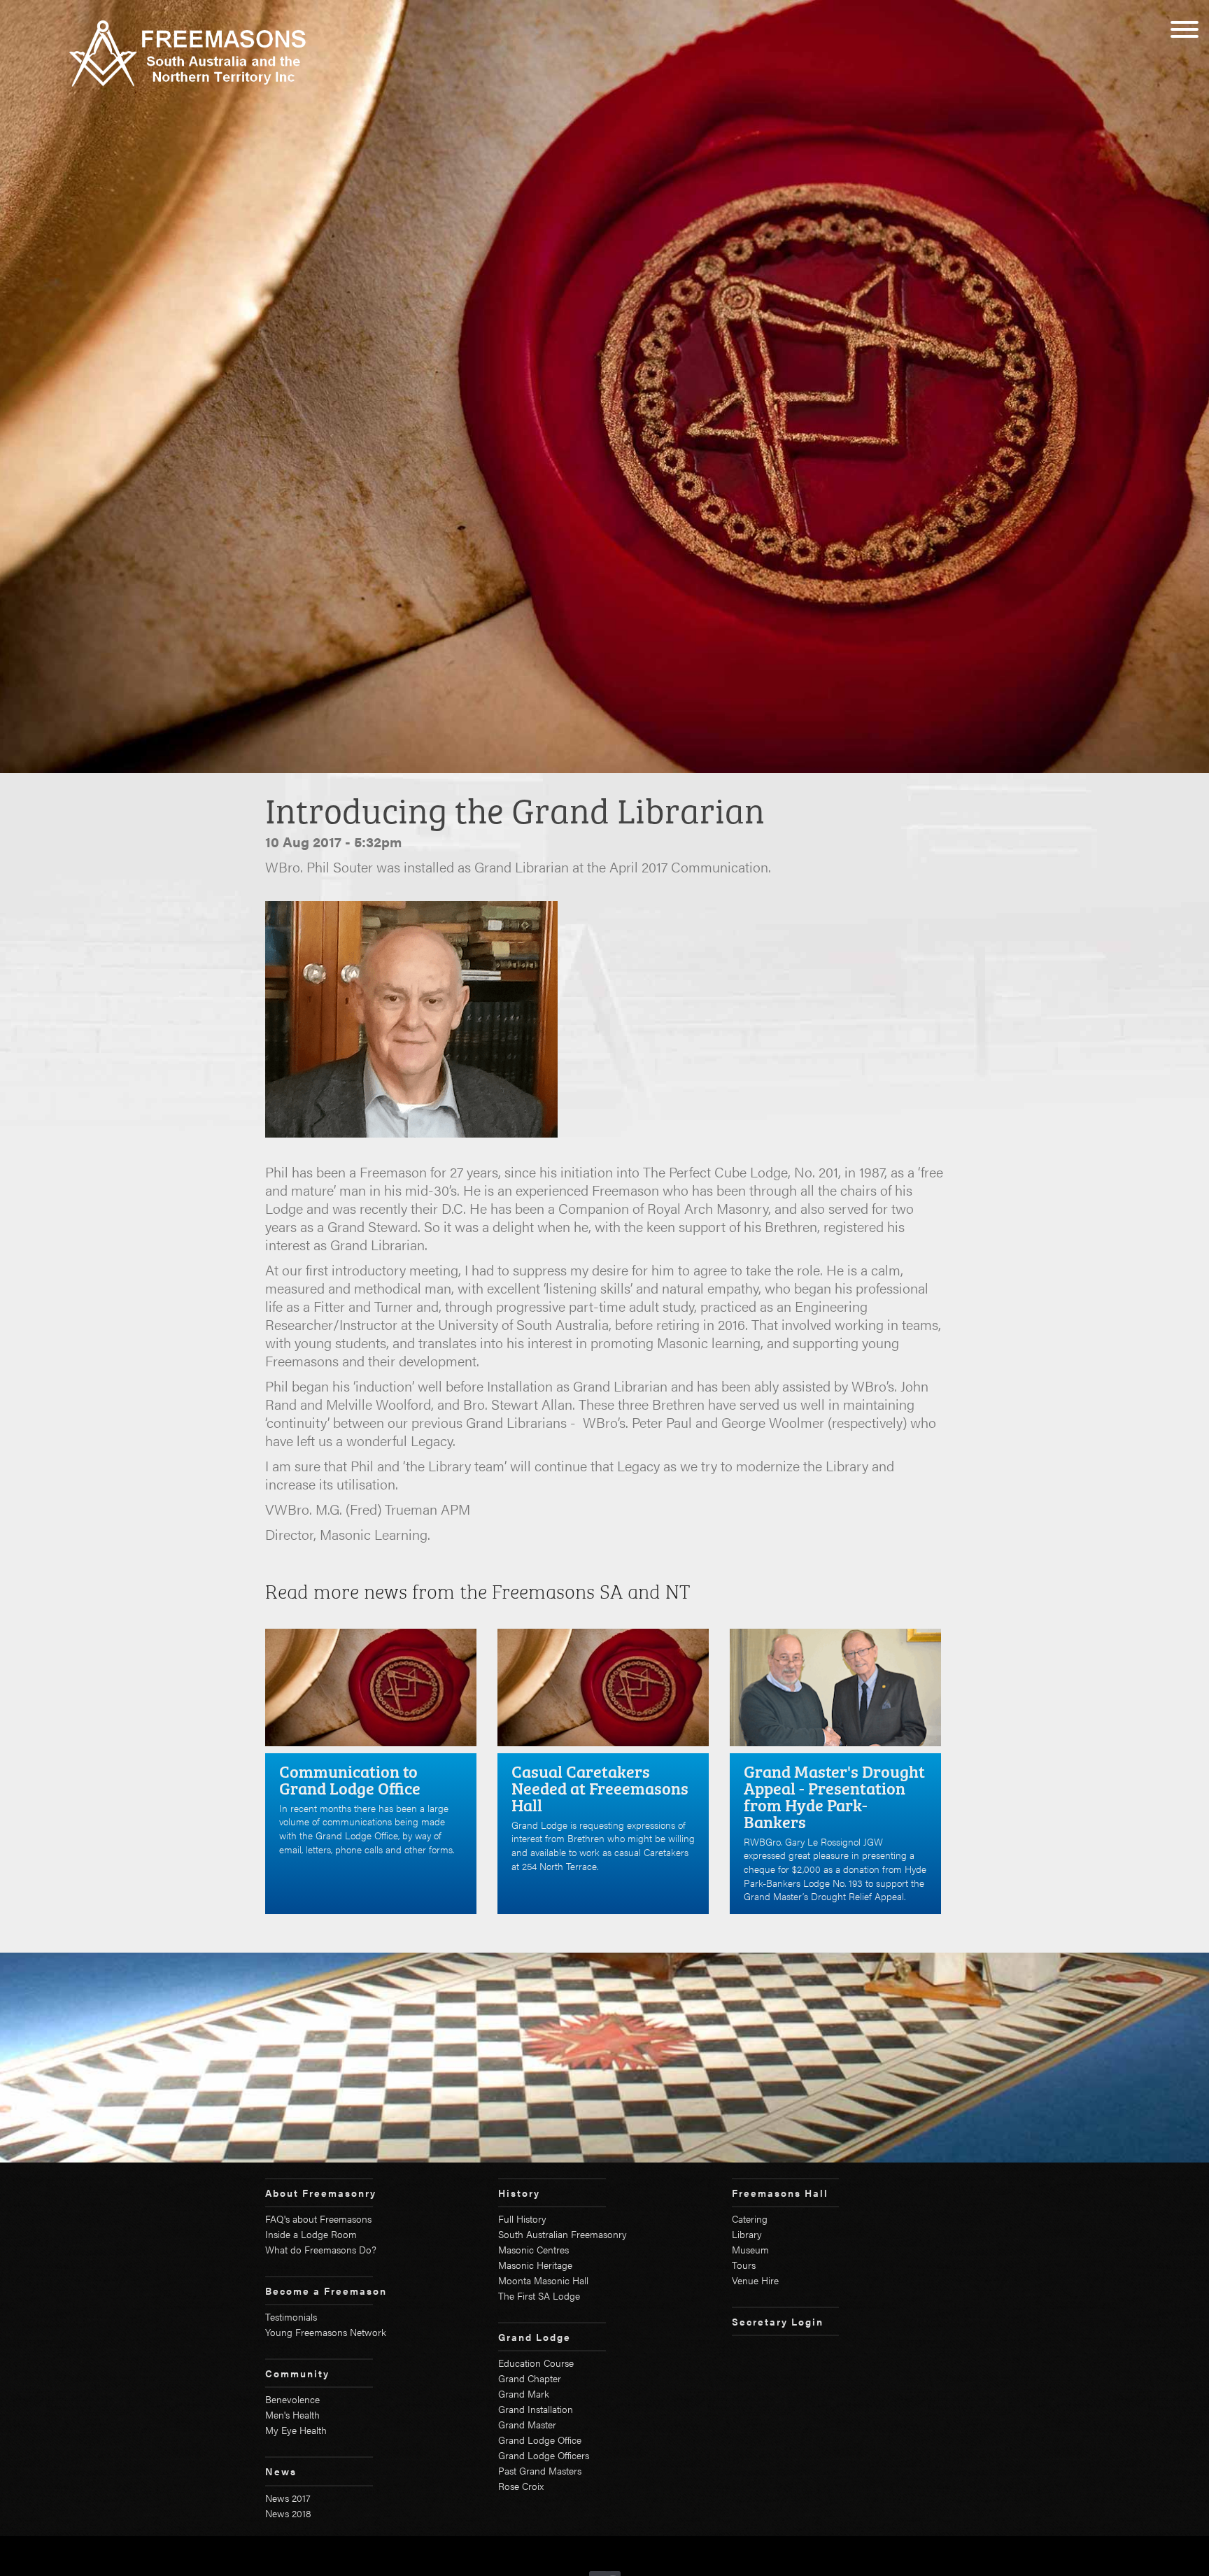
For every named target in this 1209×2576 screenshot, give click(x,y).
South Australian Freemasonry (563, 2234)
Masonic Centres (533, 2249)
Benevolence (292, 2399)
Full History (522, 2218)
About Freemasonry (321, 2193)
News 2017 (288, 2498)
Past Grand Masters (540, 2470)
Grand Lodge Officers (544, 2455)
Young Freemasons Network (326, 2332)
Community (297, 2373)
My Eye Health (296, 2430)
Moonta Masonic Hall (543, 2280)
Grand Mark (524, 2393)
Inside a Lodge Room (311, 2234)
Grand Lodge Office (540, 2440)
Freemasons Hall (780, 2193)
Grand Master (527, 2424)
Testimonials (291, 2316)
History (519, 2193)
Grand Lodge (535, 2337)
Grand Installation (536, 2409)
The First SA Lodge (539, 2295)
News (281, 2471)
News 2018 (288, 2513)
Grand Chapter (530, 2378)
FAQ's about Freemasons (318, 2218)
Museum (750, 2249)
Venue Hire (755, 2280)
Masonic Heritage (535, 2265)
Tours (744, 2265)
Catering (750, 2218)
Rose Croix (521, 2486)
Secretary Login (778, 2321)
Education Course (536, 2363)
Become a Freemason (326, 2291)
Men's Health (292, 2414)
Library (747, 2234)
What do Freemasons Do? (321, 2249)
